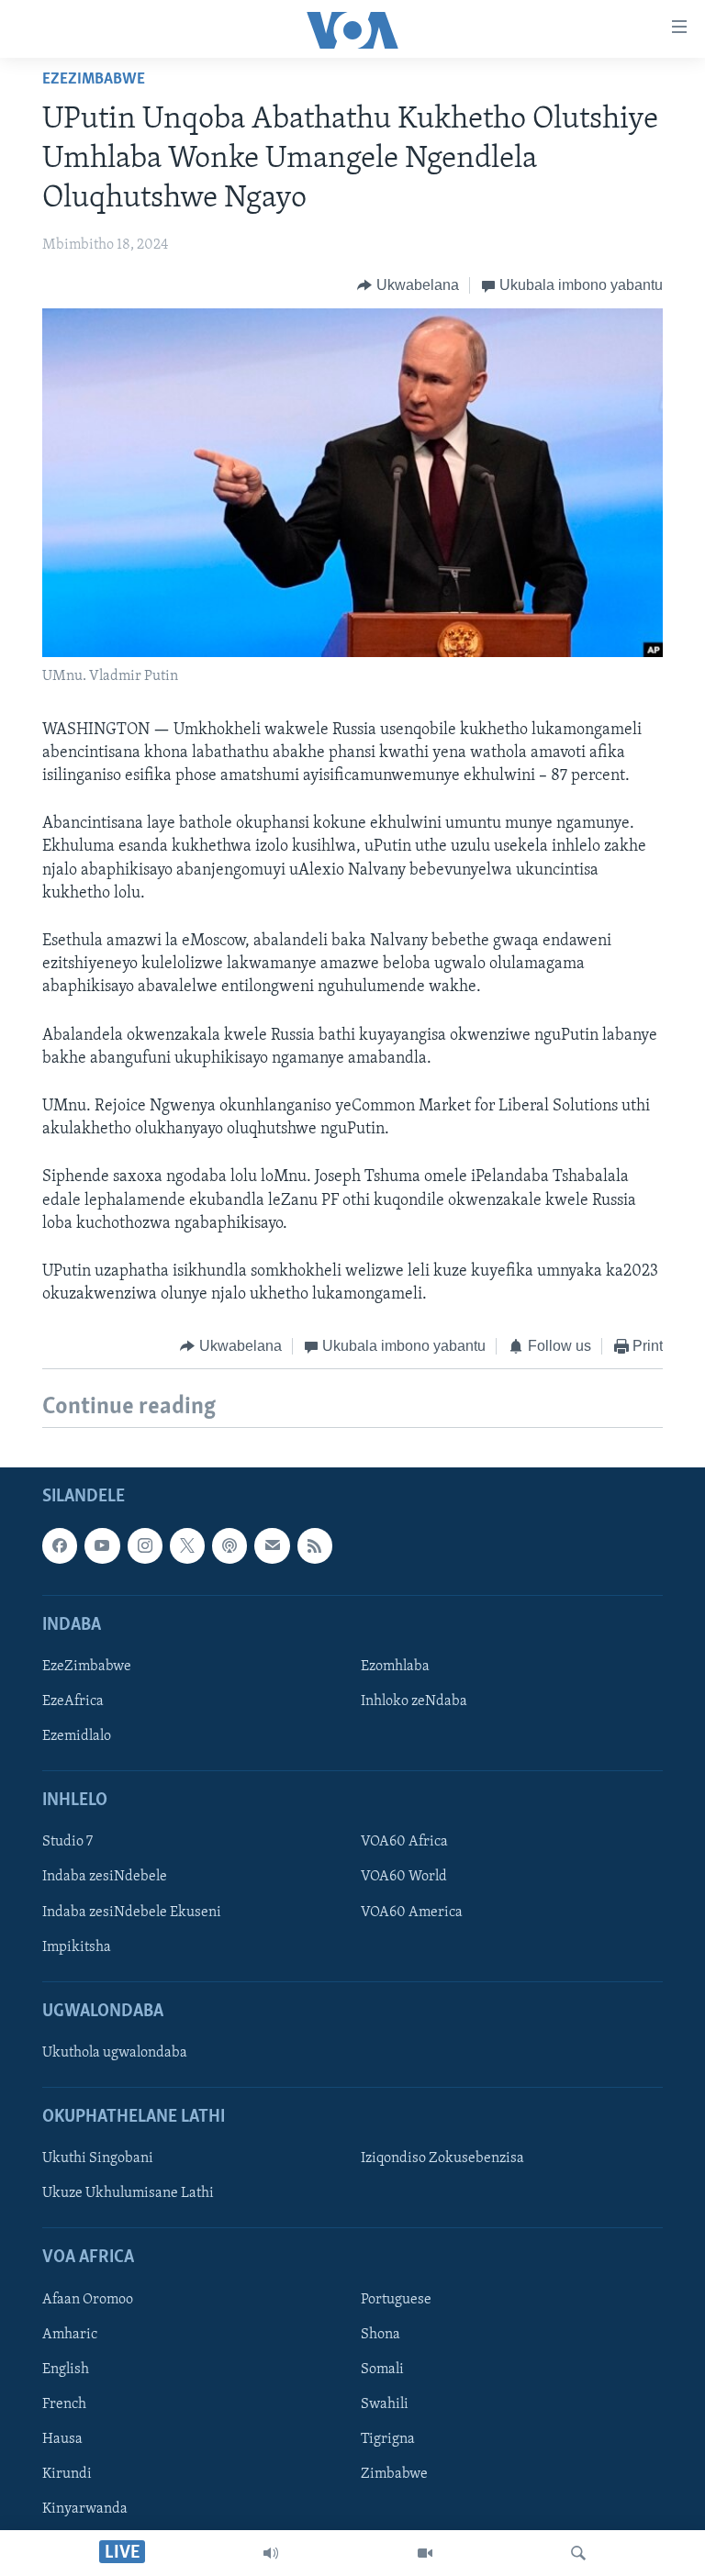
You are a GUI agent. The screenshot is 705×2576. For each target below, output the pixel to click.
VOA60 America (412, 1912)
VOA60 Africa (404, 1842)
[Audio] (271, 2553)
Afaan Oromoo (88, 2299)
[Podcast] (229, 1545)
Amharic (70, 2334)
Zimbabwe (394, 2474)
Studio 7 (67, 1842)
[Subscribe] (272, 1545)
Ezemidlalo (77, 1736)
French (64, 2404)
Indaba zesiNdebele (105, 1877)
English (66, 2370)
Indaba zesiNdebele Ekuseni (132, 1912)
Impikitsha (77, 1946)
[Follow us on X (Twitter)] (187, 1545)
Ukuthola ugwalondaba (115, 2053)
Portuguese (396, 2299)
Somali (382, 2370)
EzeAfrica (73, 1701)
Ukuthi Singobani (98, 2158)
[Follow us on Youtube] (102, 1545)
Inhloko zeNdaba (414, 1701)
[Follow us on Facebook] (60, 1545)
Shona (380, 2334)
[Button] (408, 285)
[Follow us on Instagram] (145, 1545)
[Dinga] (578, 2553)
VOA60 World (404, 1877)
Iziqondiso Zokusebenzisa (442, 2158)
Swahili (385, 2404)
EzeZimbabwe (94, 80)
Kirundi (67, 2474)
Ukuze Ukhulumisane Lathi (128, 2193)
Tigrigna (388, 2439)
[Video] (425, 2553)
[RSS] (315, 1545)
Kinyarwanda (85, 2509)
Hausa (62, 2439)
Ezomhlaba (395, 1667)
